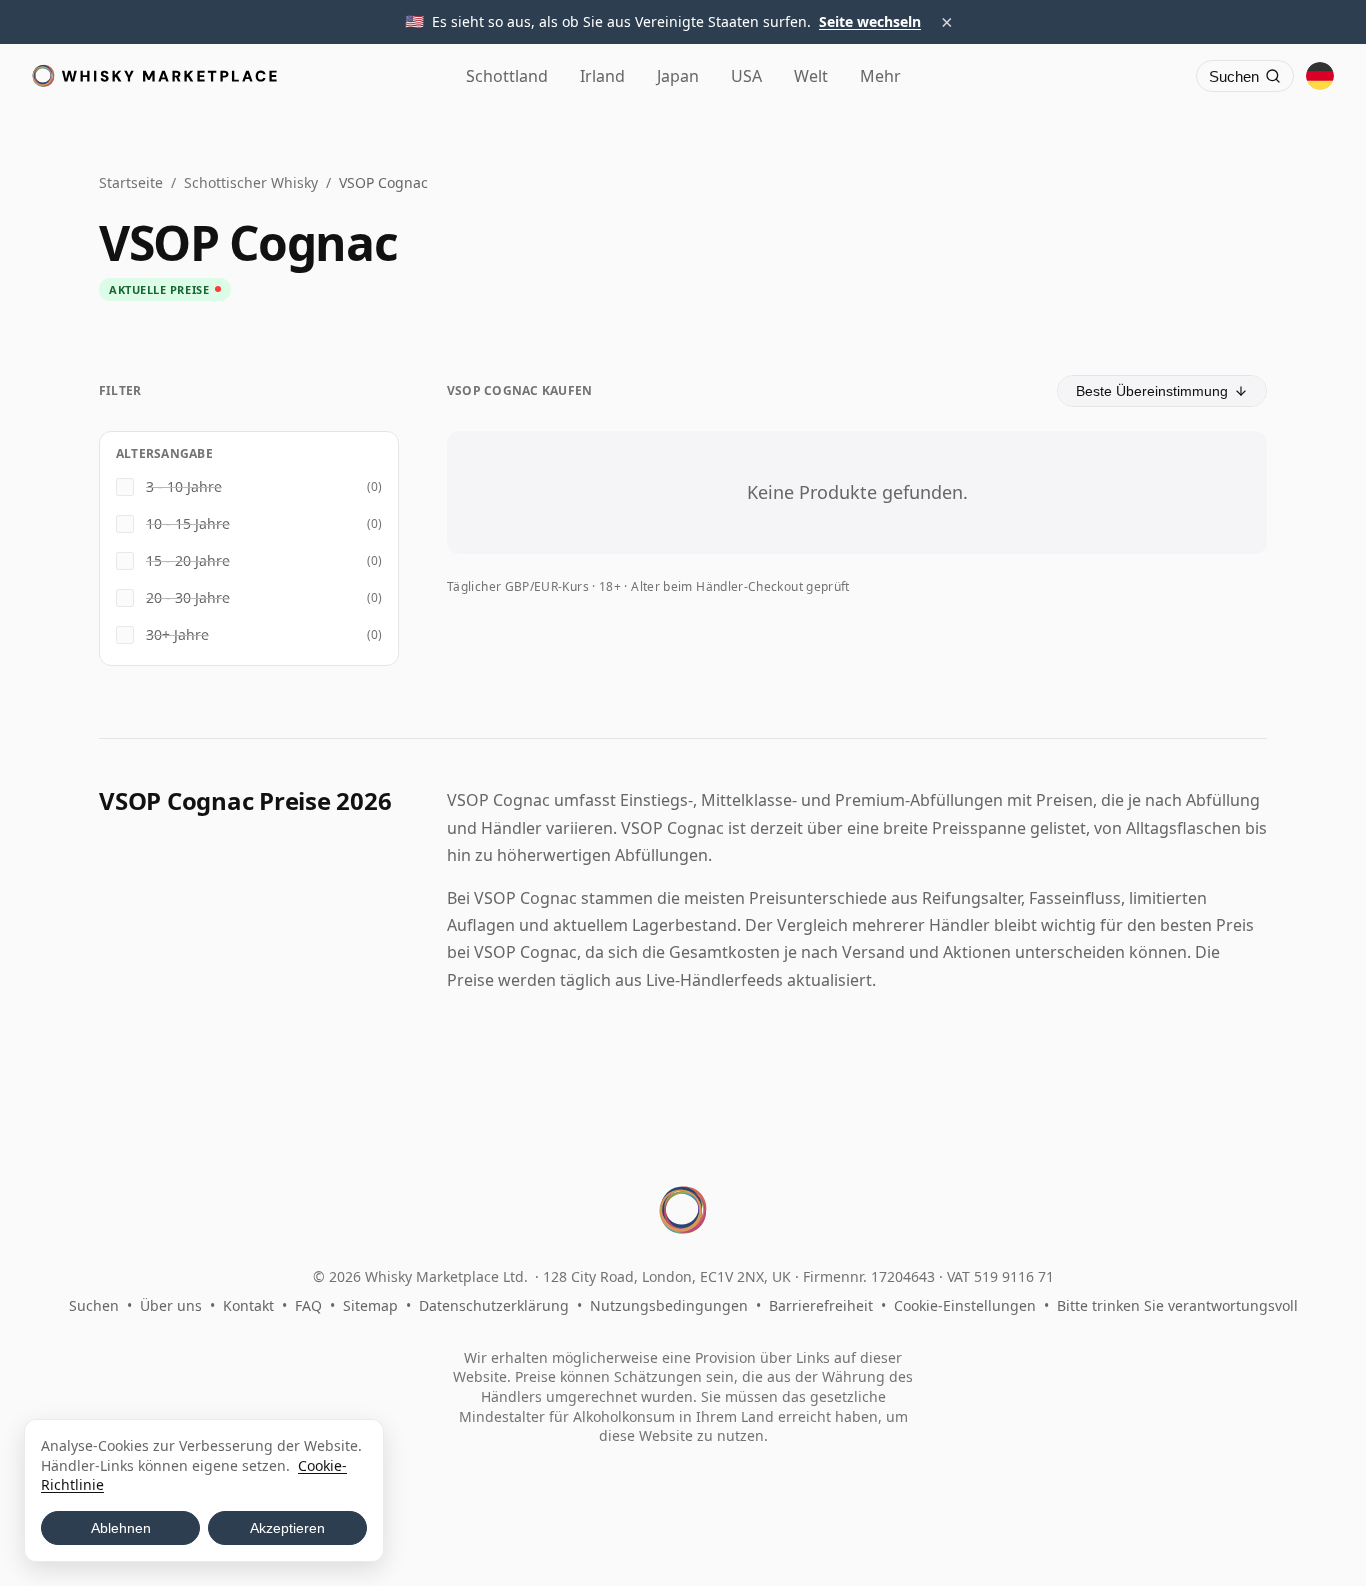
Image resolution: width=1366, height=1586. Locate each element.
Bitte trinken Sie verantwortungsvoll (1177, 1305)
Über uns (171, 1305)
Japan (678, 76)
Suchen (94, 1305)
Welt (811, 76)
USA (746, 76)
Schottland (507, 76)
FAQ (308, 1305)
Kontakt (248, 1305)
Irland (602, 76)
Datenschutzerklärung (494, 1305)
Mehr (880, 76)
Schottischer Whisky (251, 182)
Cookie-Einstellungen (965, 1305)
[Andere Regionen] (1320, 76)
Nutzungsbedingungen (669, 1305)
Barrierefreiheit (821, 1305)
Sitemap (370, 1305)
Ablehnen (121, 1528)
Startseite (131, 182)
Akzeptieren (287, 1528)
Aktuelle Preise (159, 289)
